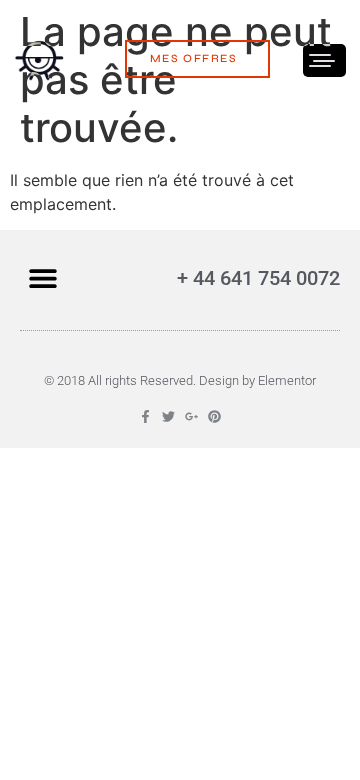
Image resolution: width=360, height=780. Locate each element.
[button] (42, 277)
